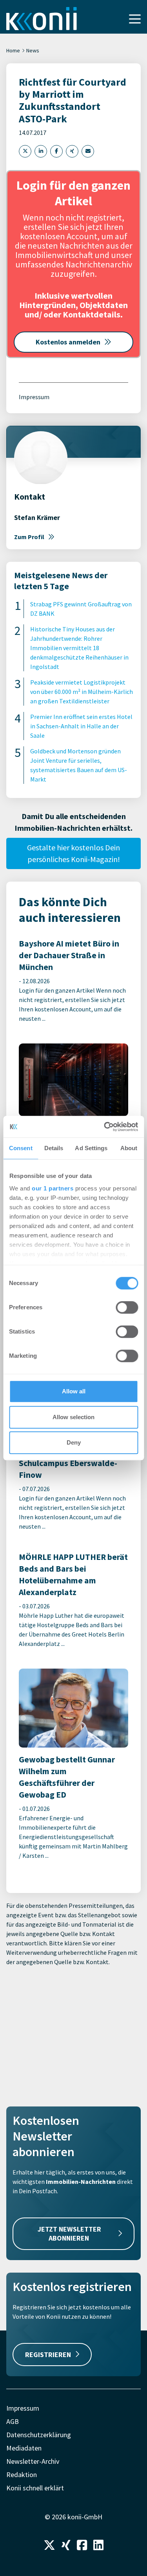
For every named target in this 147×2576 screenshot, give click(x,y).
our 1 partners (53, 1188)
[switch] (127, 1307)
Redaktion (22, 2475)
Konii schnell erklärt (35, 2488)
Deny (74, 1442)
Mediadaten (24, 2448)
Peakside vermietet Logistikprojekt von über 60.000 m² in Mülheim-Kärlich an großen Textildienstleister (82, 692)
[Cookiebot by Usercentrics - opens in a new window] (105, 1127)
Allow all (74, 1391)
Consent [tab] (21, 1148)
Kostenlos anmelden (68, 342)
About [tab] (129, 1148)
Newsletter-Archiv (33, 2461)
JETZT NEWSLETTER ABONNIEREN (69, 2234)
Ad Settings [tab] (91, 1148)
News (33, 50)
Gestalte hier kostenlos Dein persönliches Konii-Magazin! (73, 853)
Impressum (34, 397)
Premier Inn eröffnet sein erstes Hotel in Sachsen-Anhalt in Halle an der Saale (81, 726)
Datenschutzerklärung (39, 2435)
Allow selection (73, 1417)
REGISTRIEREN (48, 2355)
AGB (13, 2421)
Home (13, 50)
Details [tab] (54, 1148)
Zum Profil (29, 537)
